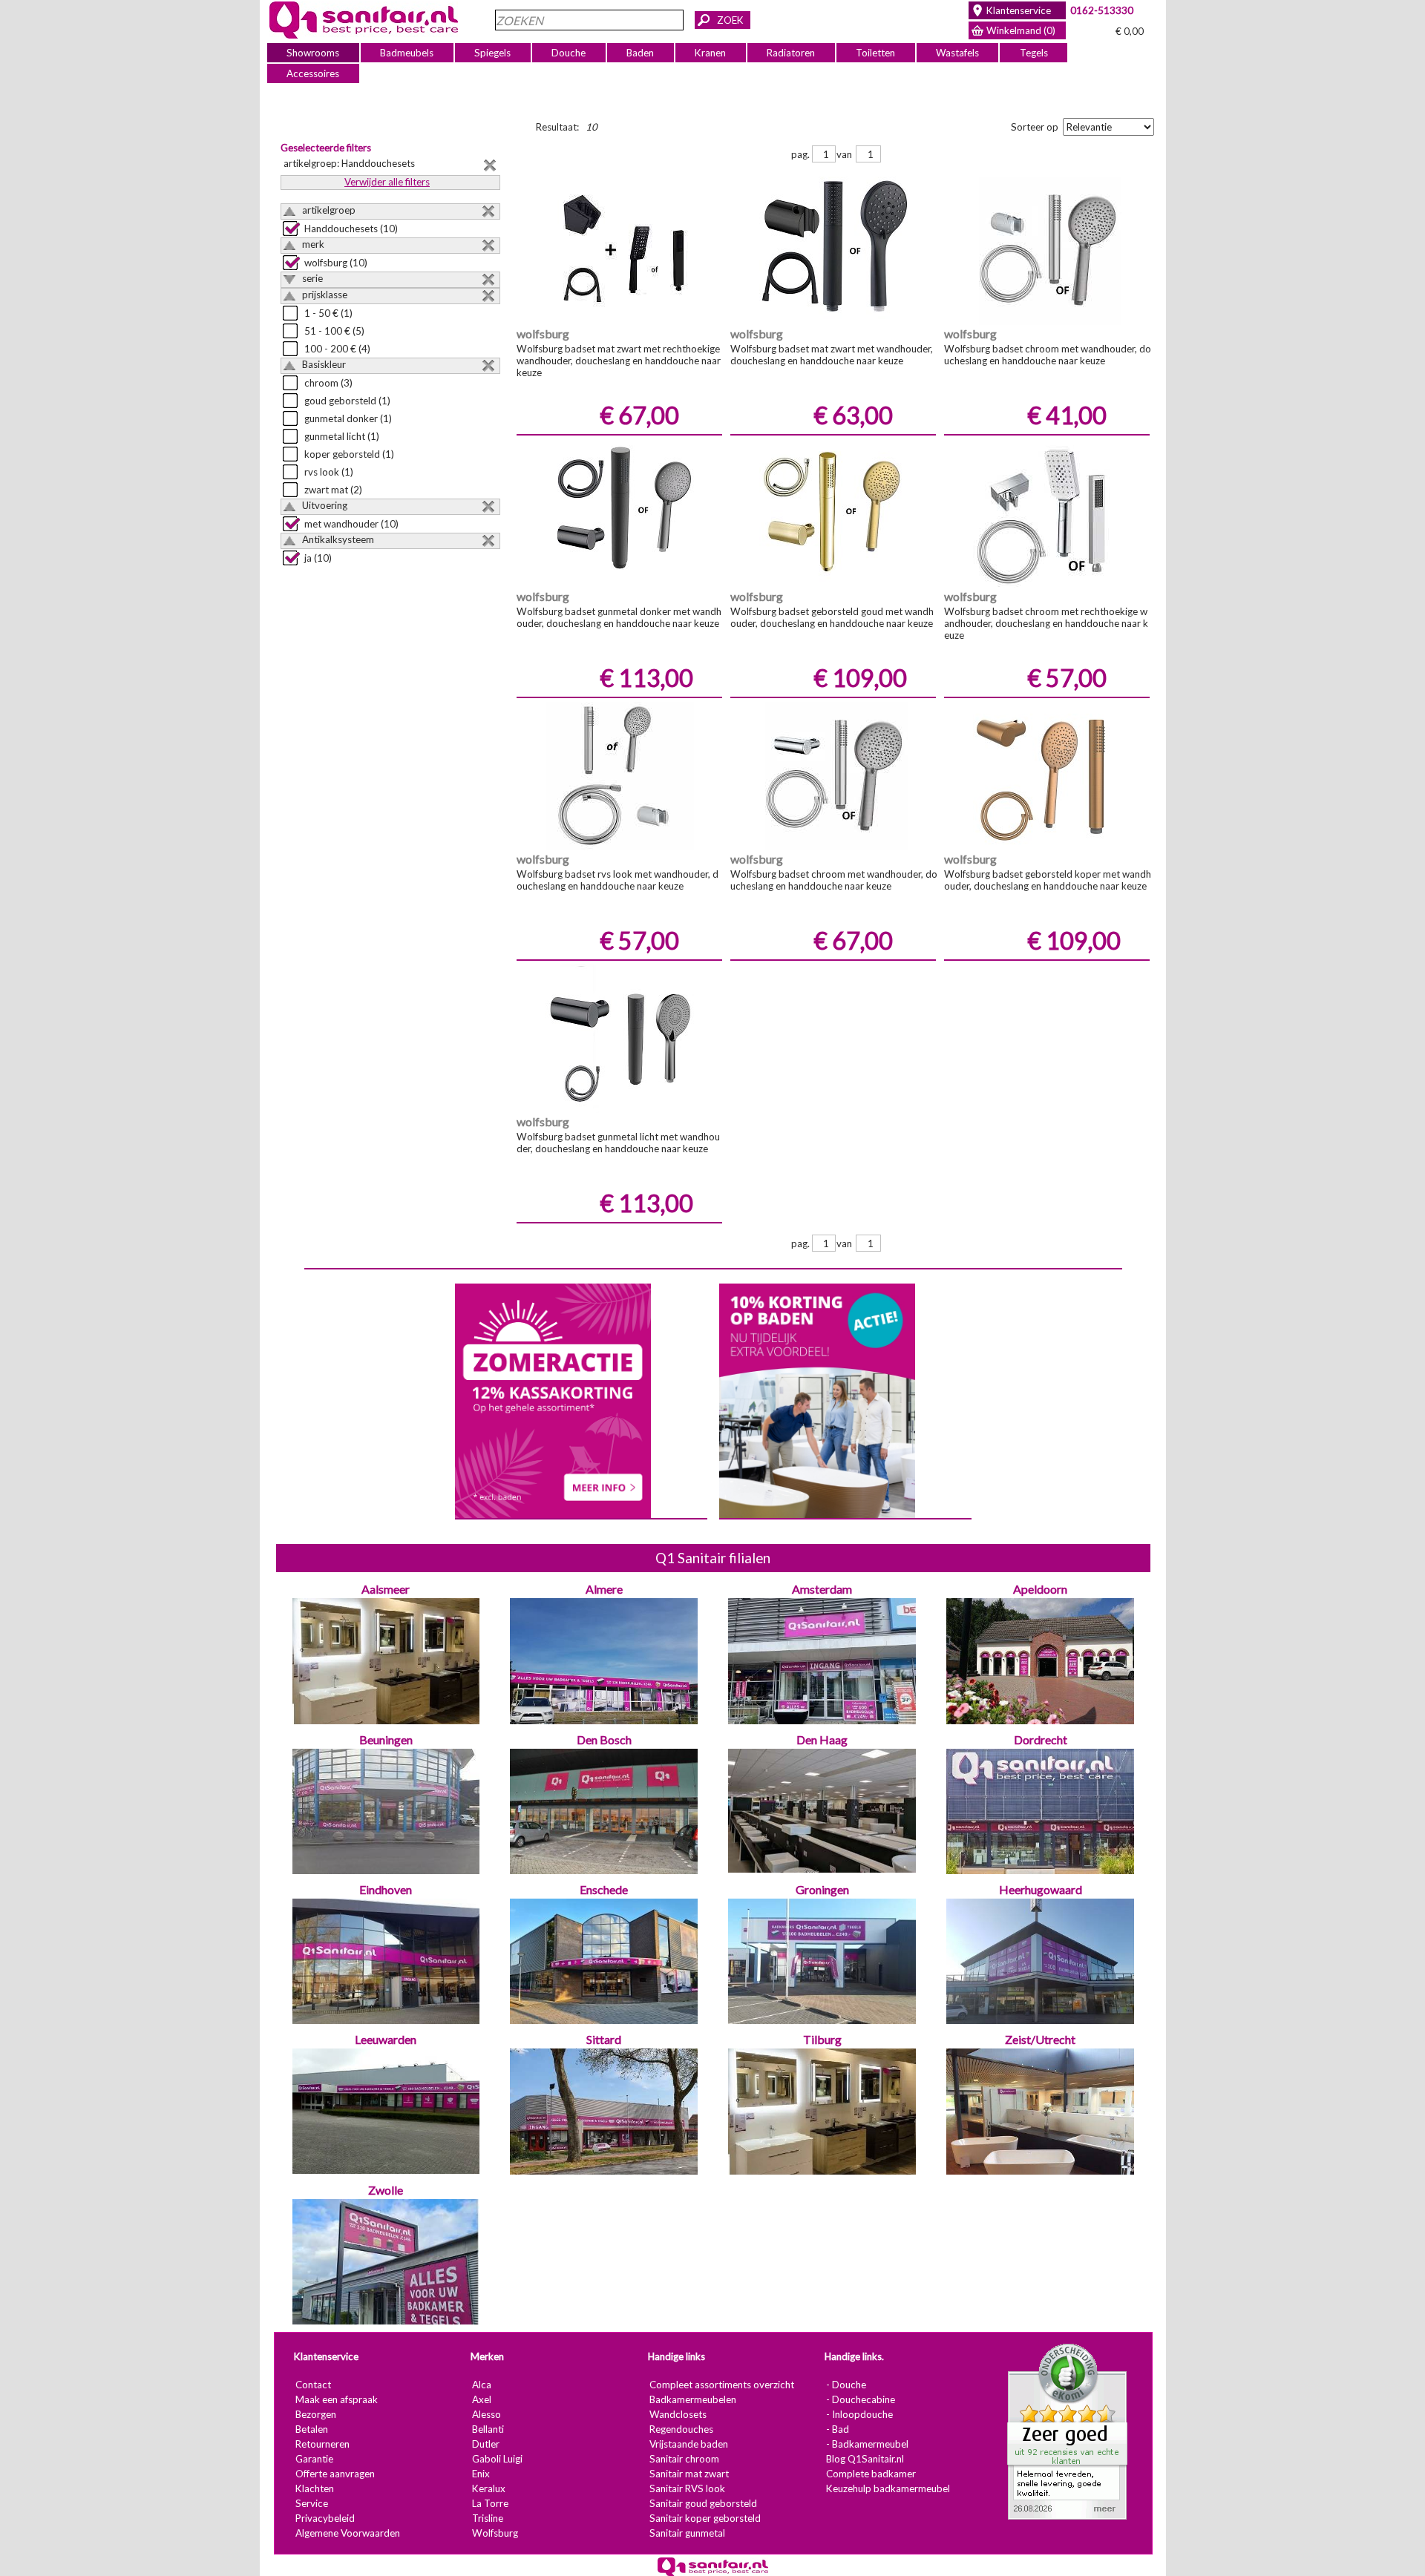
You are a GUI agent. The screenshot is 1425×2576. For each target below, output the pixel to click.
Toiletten (875, 53)
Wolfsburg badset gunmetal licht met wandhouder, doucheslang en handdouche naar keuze (617, 1143)
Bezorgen (315, 2414)
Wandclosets (677, 2414)
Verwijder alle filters (387, 182)
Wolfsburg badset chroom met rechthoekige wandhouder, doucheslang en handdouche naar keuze (1045, 623)
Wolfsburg (494, 2533)
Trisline (487, 2518)
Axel (481, 2399)
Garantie (314, 2459)
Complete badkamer (870, 2474)
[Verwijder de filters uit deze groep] (488, 211)
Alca (481, 2385)
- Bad (837, 2429)
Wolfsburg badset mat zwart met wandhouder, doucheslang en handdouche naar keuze (831, 355)
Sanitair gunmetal (687, 2533)
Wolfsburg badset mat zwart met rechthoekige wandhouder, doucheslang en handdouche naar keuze (618, 361)
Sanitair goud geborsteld (702, 2503)
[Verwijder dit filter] (489, 165)
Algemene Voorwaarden (347, 2533)
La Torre (489, 2503)
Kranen (710, 53)
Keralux (488, 2488)
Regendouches (681, 2429)
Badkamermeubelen (692, 2399)
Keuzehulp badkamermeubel (887, 2488)
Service (311, 2503)
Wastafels (957, 53)
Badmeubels (407, 53)
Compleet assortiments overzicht (721, 2385)
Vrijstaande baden (688, 2444)
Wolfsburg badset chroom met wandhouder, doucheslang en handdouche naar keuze (1047, 355)
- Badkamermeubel (867, 2444)
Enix (480, 2474)
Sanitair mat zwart (688, 2474)
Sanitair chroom (684, 2459)
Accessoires (313, 73)
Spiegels (492, 53)
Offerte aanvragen (334, 2474)
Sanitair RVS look (687, 2488)
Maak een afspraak (336, 2399)
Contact (312, 2385)
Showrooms (313, 53)
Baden (640, 53)
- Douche (845, 2385)
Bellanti (487, 2429)
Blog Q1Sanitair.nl (864, 2459)
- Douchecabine (860, 2399)
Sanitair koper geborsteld (704, 2518)
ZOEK (730, 20)
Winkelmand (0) (1021, 30)
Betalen (311, 2429)
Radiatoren (791, 53)
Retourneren (322, 2444)
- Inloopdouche (859, 2414)
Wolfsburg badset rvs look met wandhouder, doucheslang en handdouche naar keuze (617, 880)
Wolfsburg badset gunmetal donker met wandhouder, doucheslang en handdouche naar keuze (618, 617)
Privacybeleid (324, 2518)
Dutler (485, 2444)
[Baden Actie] (816, 1399)
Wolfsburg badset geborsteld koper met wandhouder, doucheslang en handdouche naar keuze (1047, 880)
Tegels (1033, 53)
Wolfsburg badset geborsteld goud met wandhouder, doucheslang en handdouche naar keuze (831, 617)
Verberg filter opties (1275, 125)
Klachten (314, 2488)
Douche (569, 53)
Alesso (486, 2414)
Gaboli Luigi (497, 2459)
